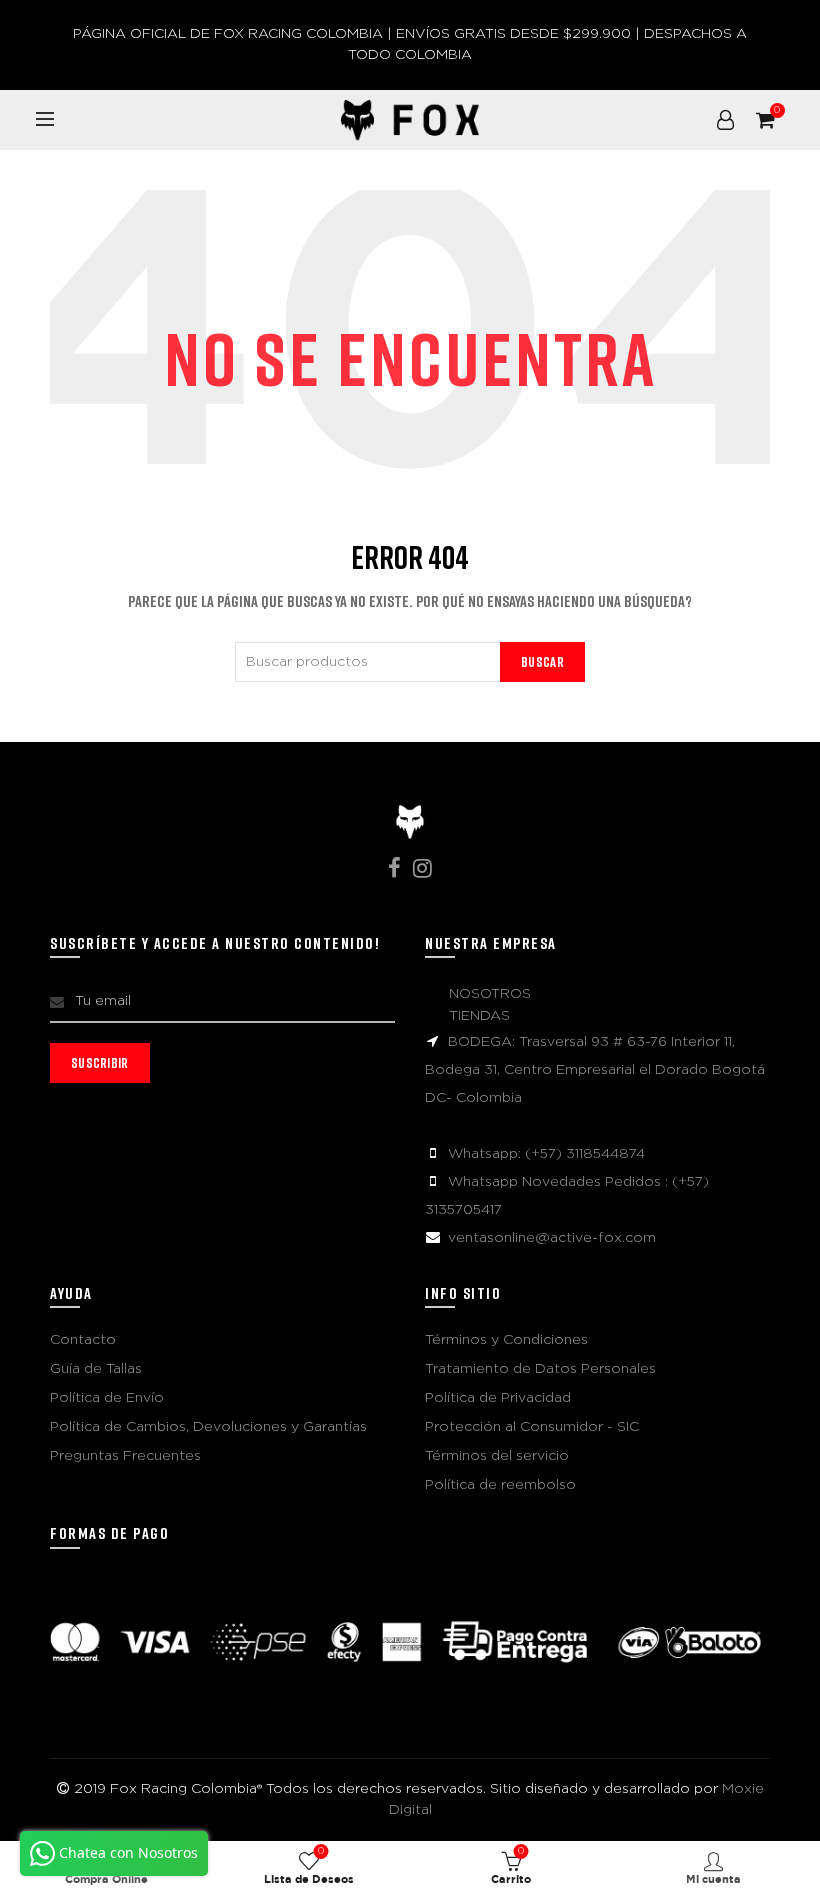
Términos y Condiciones (506, 1340)
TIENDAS (479, 1016)
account (726, 120)
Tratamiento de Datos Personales (540, 1369)
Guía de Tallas (96, 1369)
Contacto (83, 1340)
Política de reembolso (500, 1485)
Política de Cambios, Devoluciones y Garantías (208, 1427)
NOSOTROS (490, 994)
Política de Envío (107, 1398)
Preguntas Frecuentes (125, 1456)
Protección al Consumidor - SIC (532, 1427)
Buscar (542, 661)
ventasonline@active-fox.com (552, 1238)
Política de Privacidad (498, 1398)
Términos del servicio (497, 1456)
